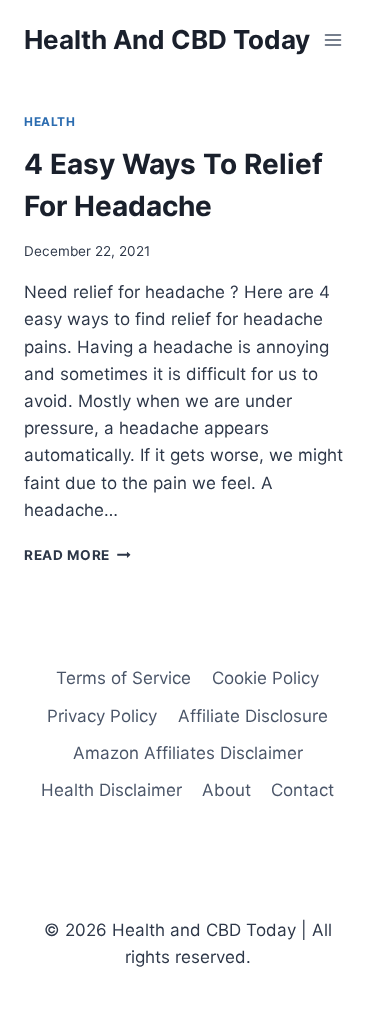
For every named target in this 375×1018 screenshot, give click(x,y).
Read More (77, 555)
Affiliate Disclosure (253, 716)
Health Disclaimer (111, 790)
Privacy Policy (102, 716)
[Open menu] (332, 39)
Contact (302, 790)
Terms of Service (123, 678)
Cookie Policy (265, 678)
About (226, 790)
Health (50, 121)
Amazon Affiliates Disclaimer (188, 753)
